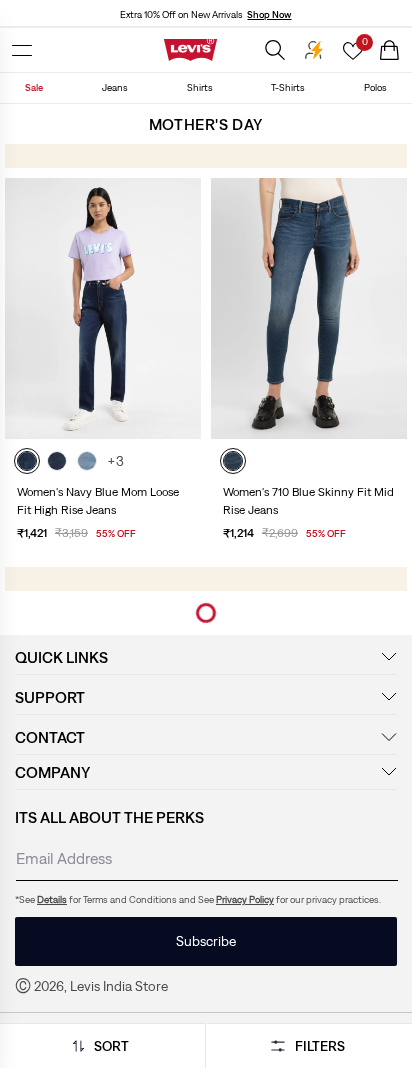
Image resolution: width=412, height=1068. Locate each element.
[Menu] (22, 50)
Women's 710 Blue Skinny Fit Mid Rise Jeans (308, 501)
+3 (115, 461)
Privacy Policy (245, 899)
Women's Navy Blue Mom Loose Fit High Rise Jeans (98, 501)
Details (52, 899)
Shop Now (269, 14)
